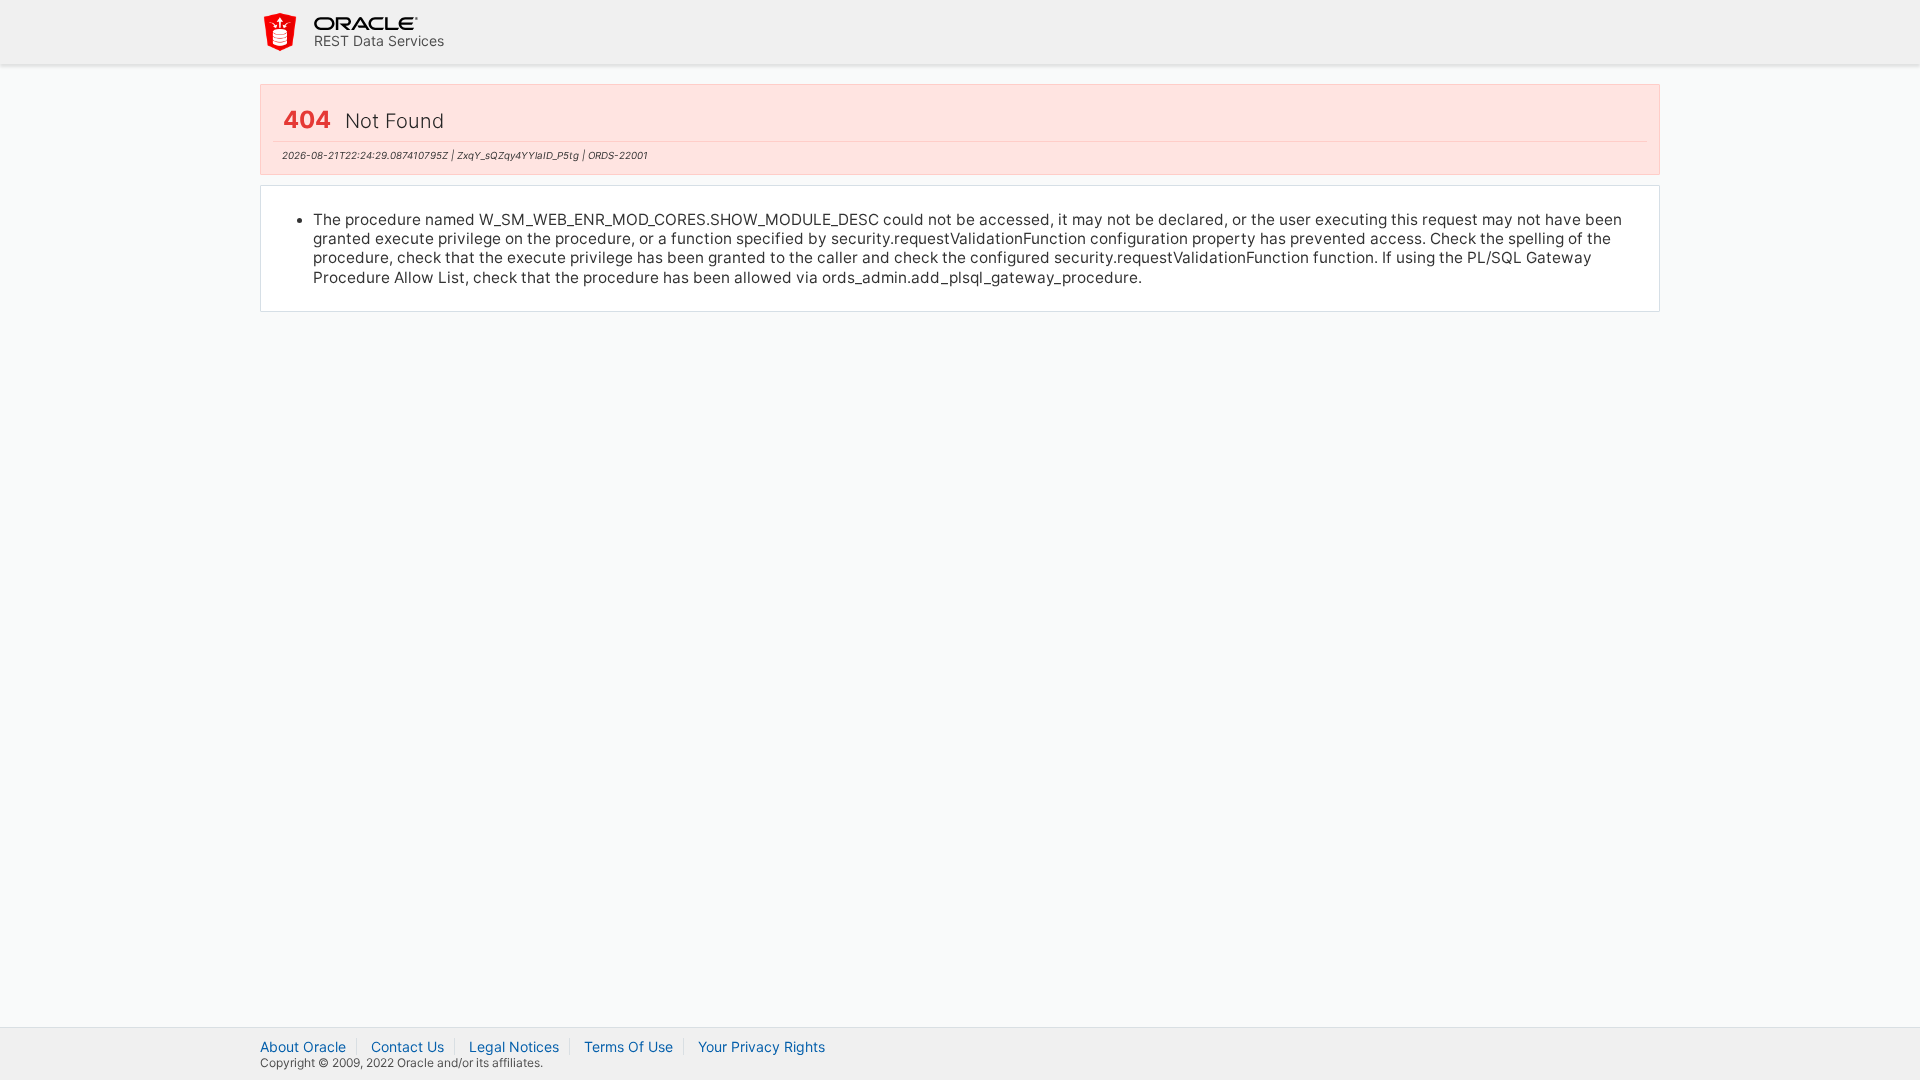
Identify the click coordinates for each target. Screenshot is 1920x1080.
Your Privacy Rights (761, 1046)
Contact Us (407, 1046)
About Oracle (303, 1046)
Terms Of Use (628, 1046)
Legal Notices (514, 1046)
